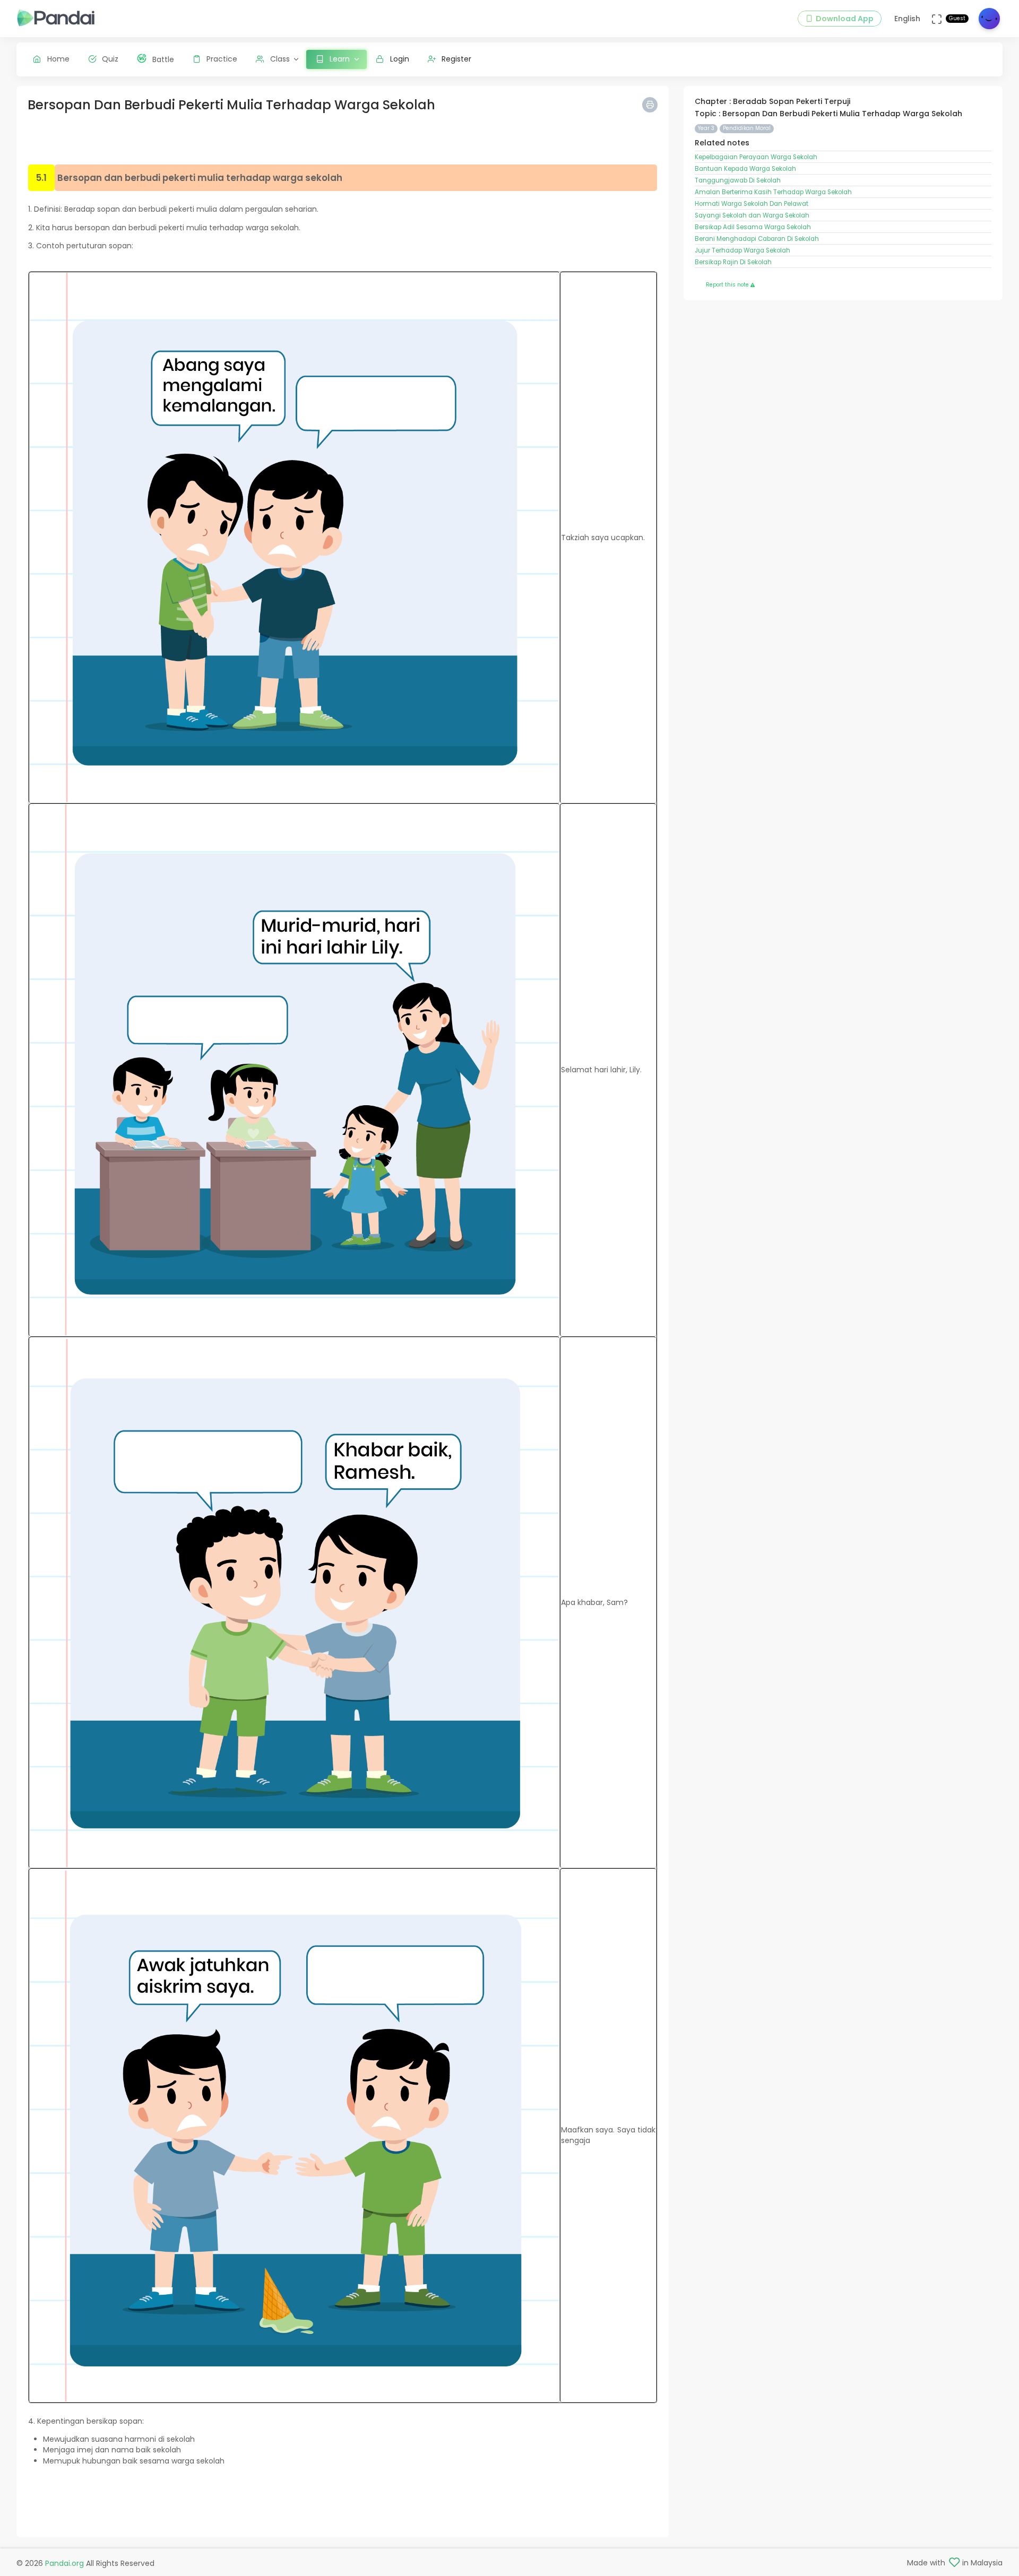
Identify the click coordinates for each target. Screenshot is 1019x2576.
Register (456, 59)
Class (280, 59)
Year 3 (706, 128)
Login (400, 59)
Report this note (728, 285)
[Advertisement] (343, 140)
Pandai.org (64, 2563)
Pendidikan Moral (747, 128)
